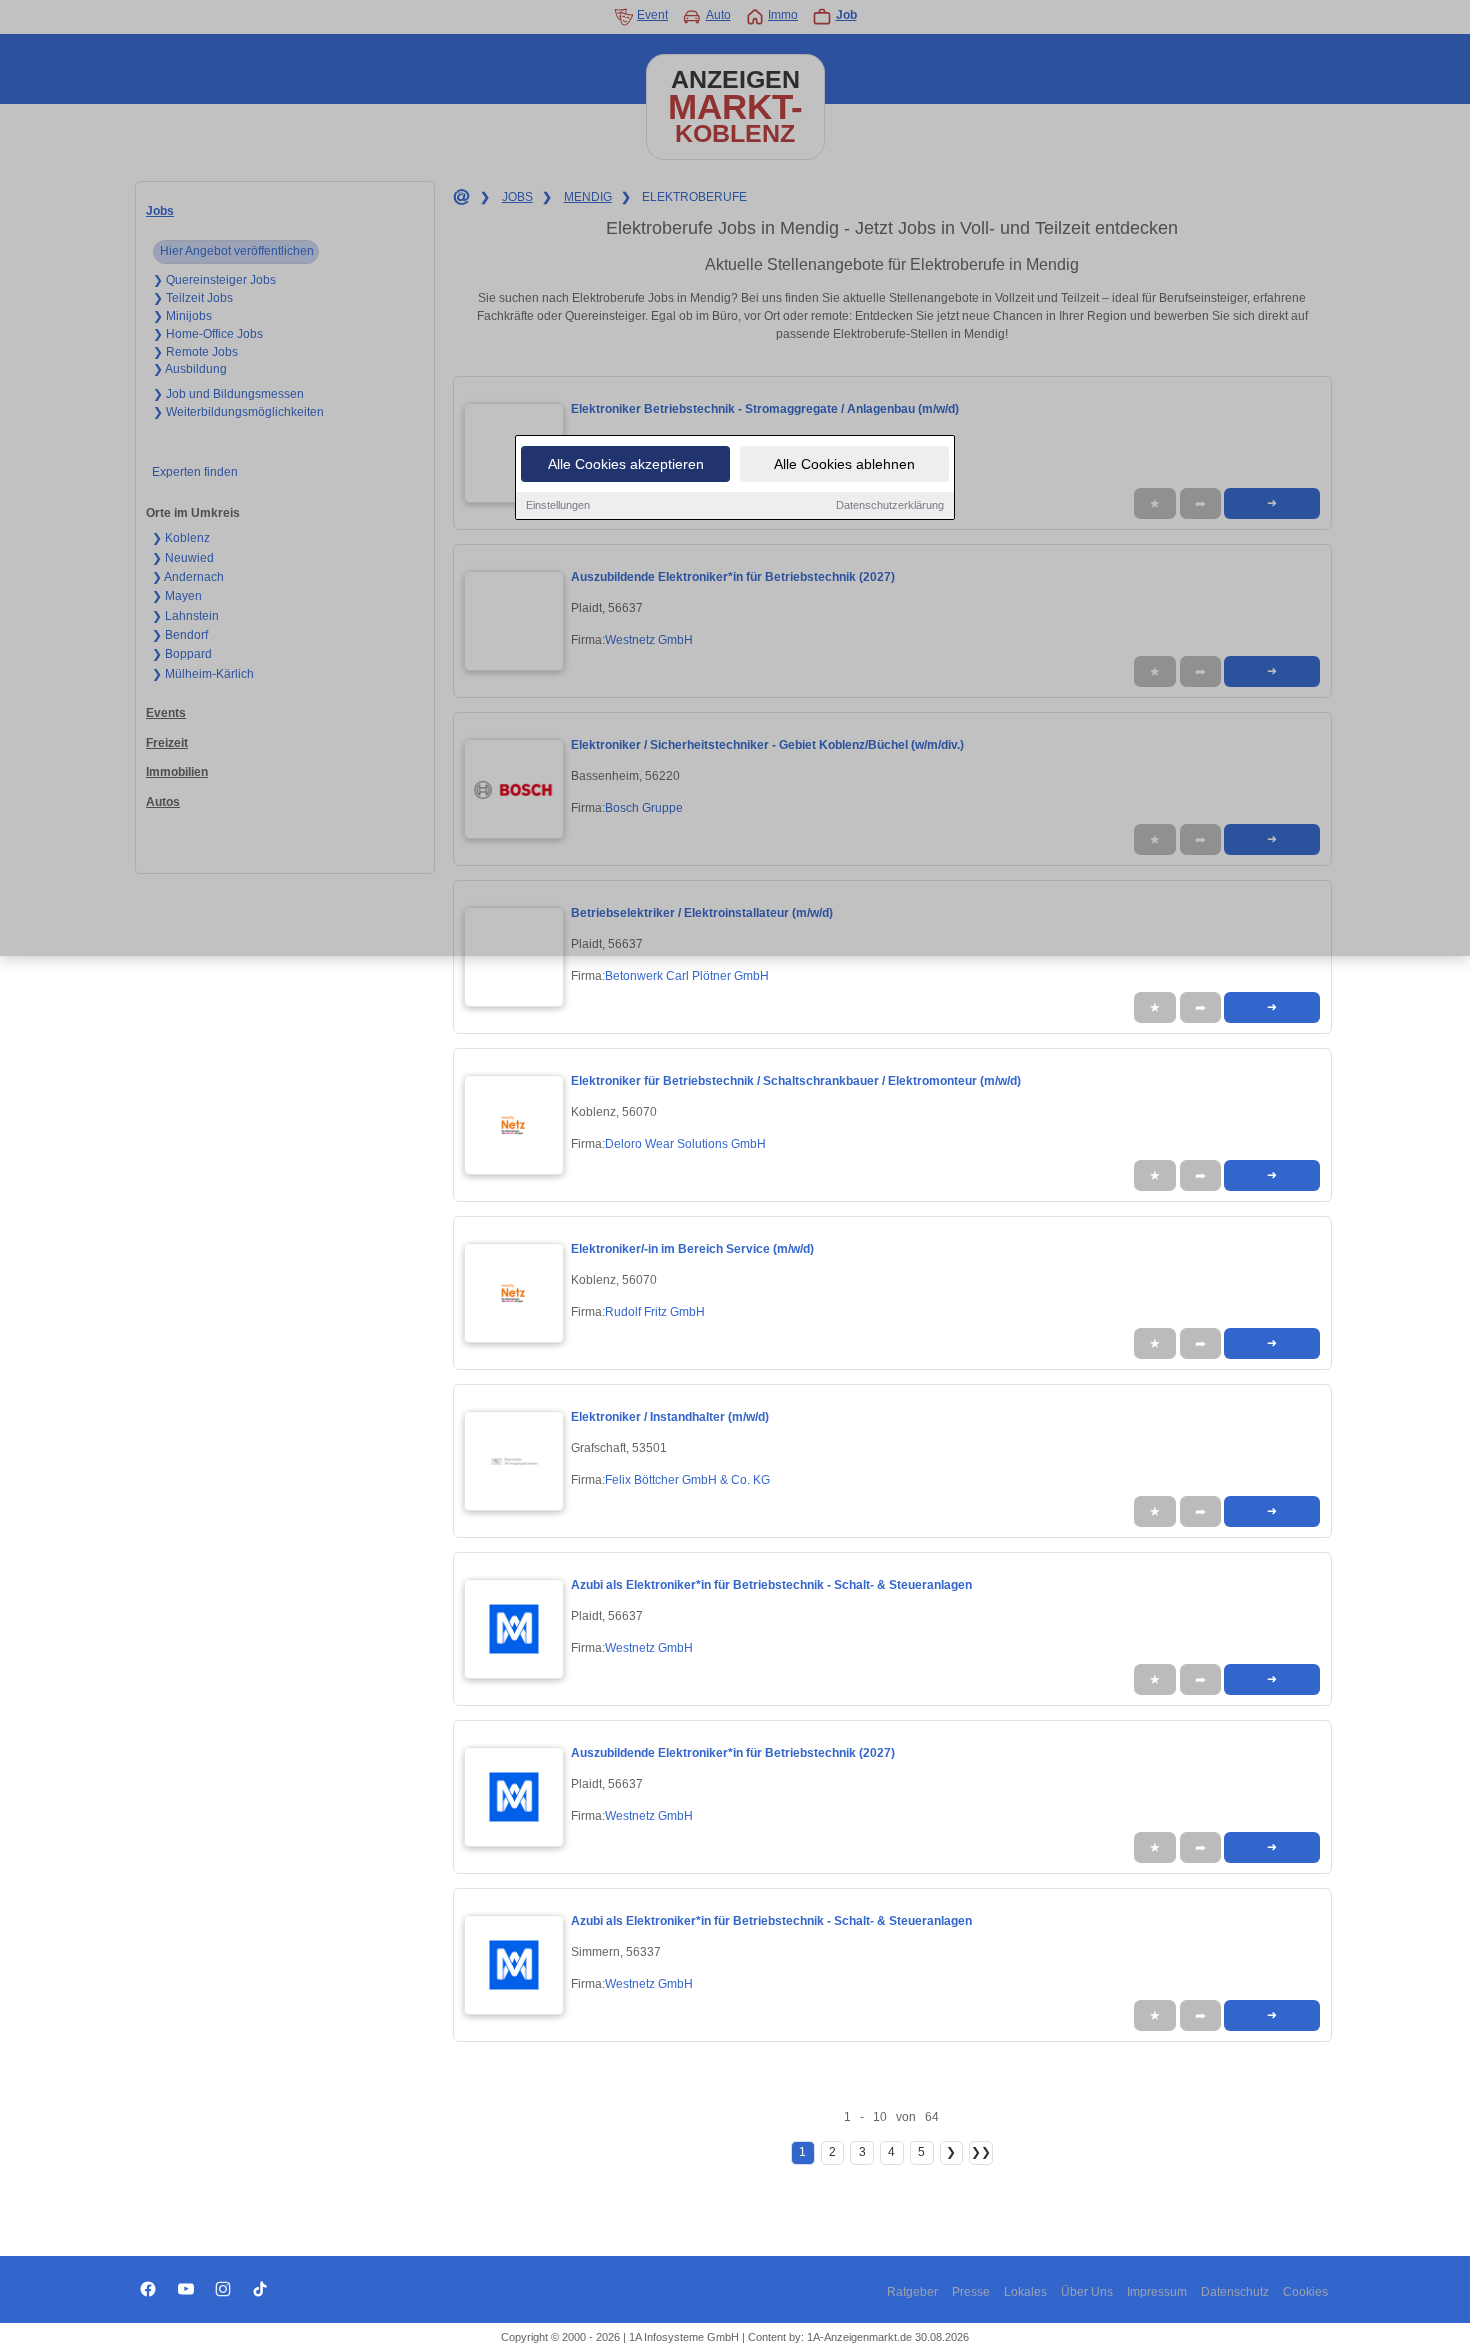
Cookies (1305, 2292)
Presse (971, 2292)
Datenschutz (1235, 2292)
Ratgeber (912, 2292)
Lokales (1025, 2292)
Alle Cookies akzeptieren (626, 464)
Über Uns (1087, 2292)
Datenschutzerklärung (890, 505)
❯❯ (981, 2152)
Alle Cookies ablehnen (844, 464)
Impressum (1157, 2292)
